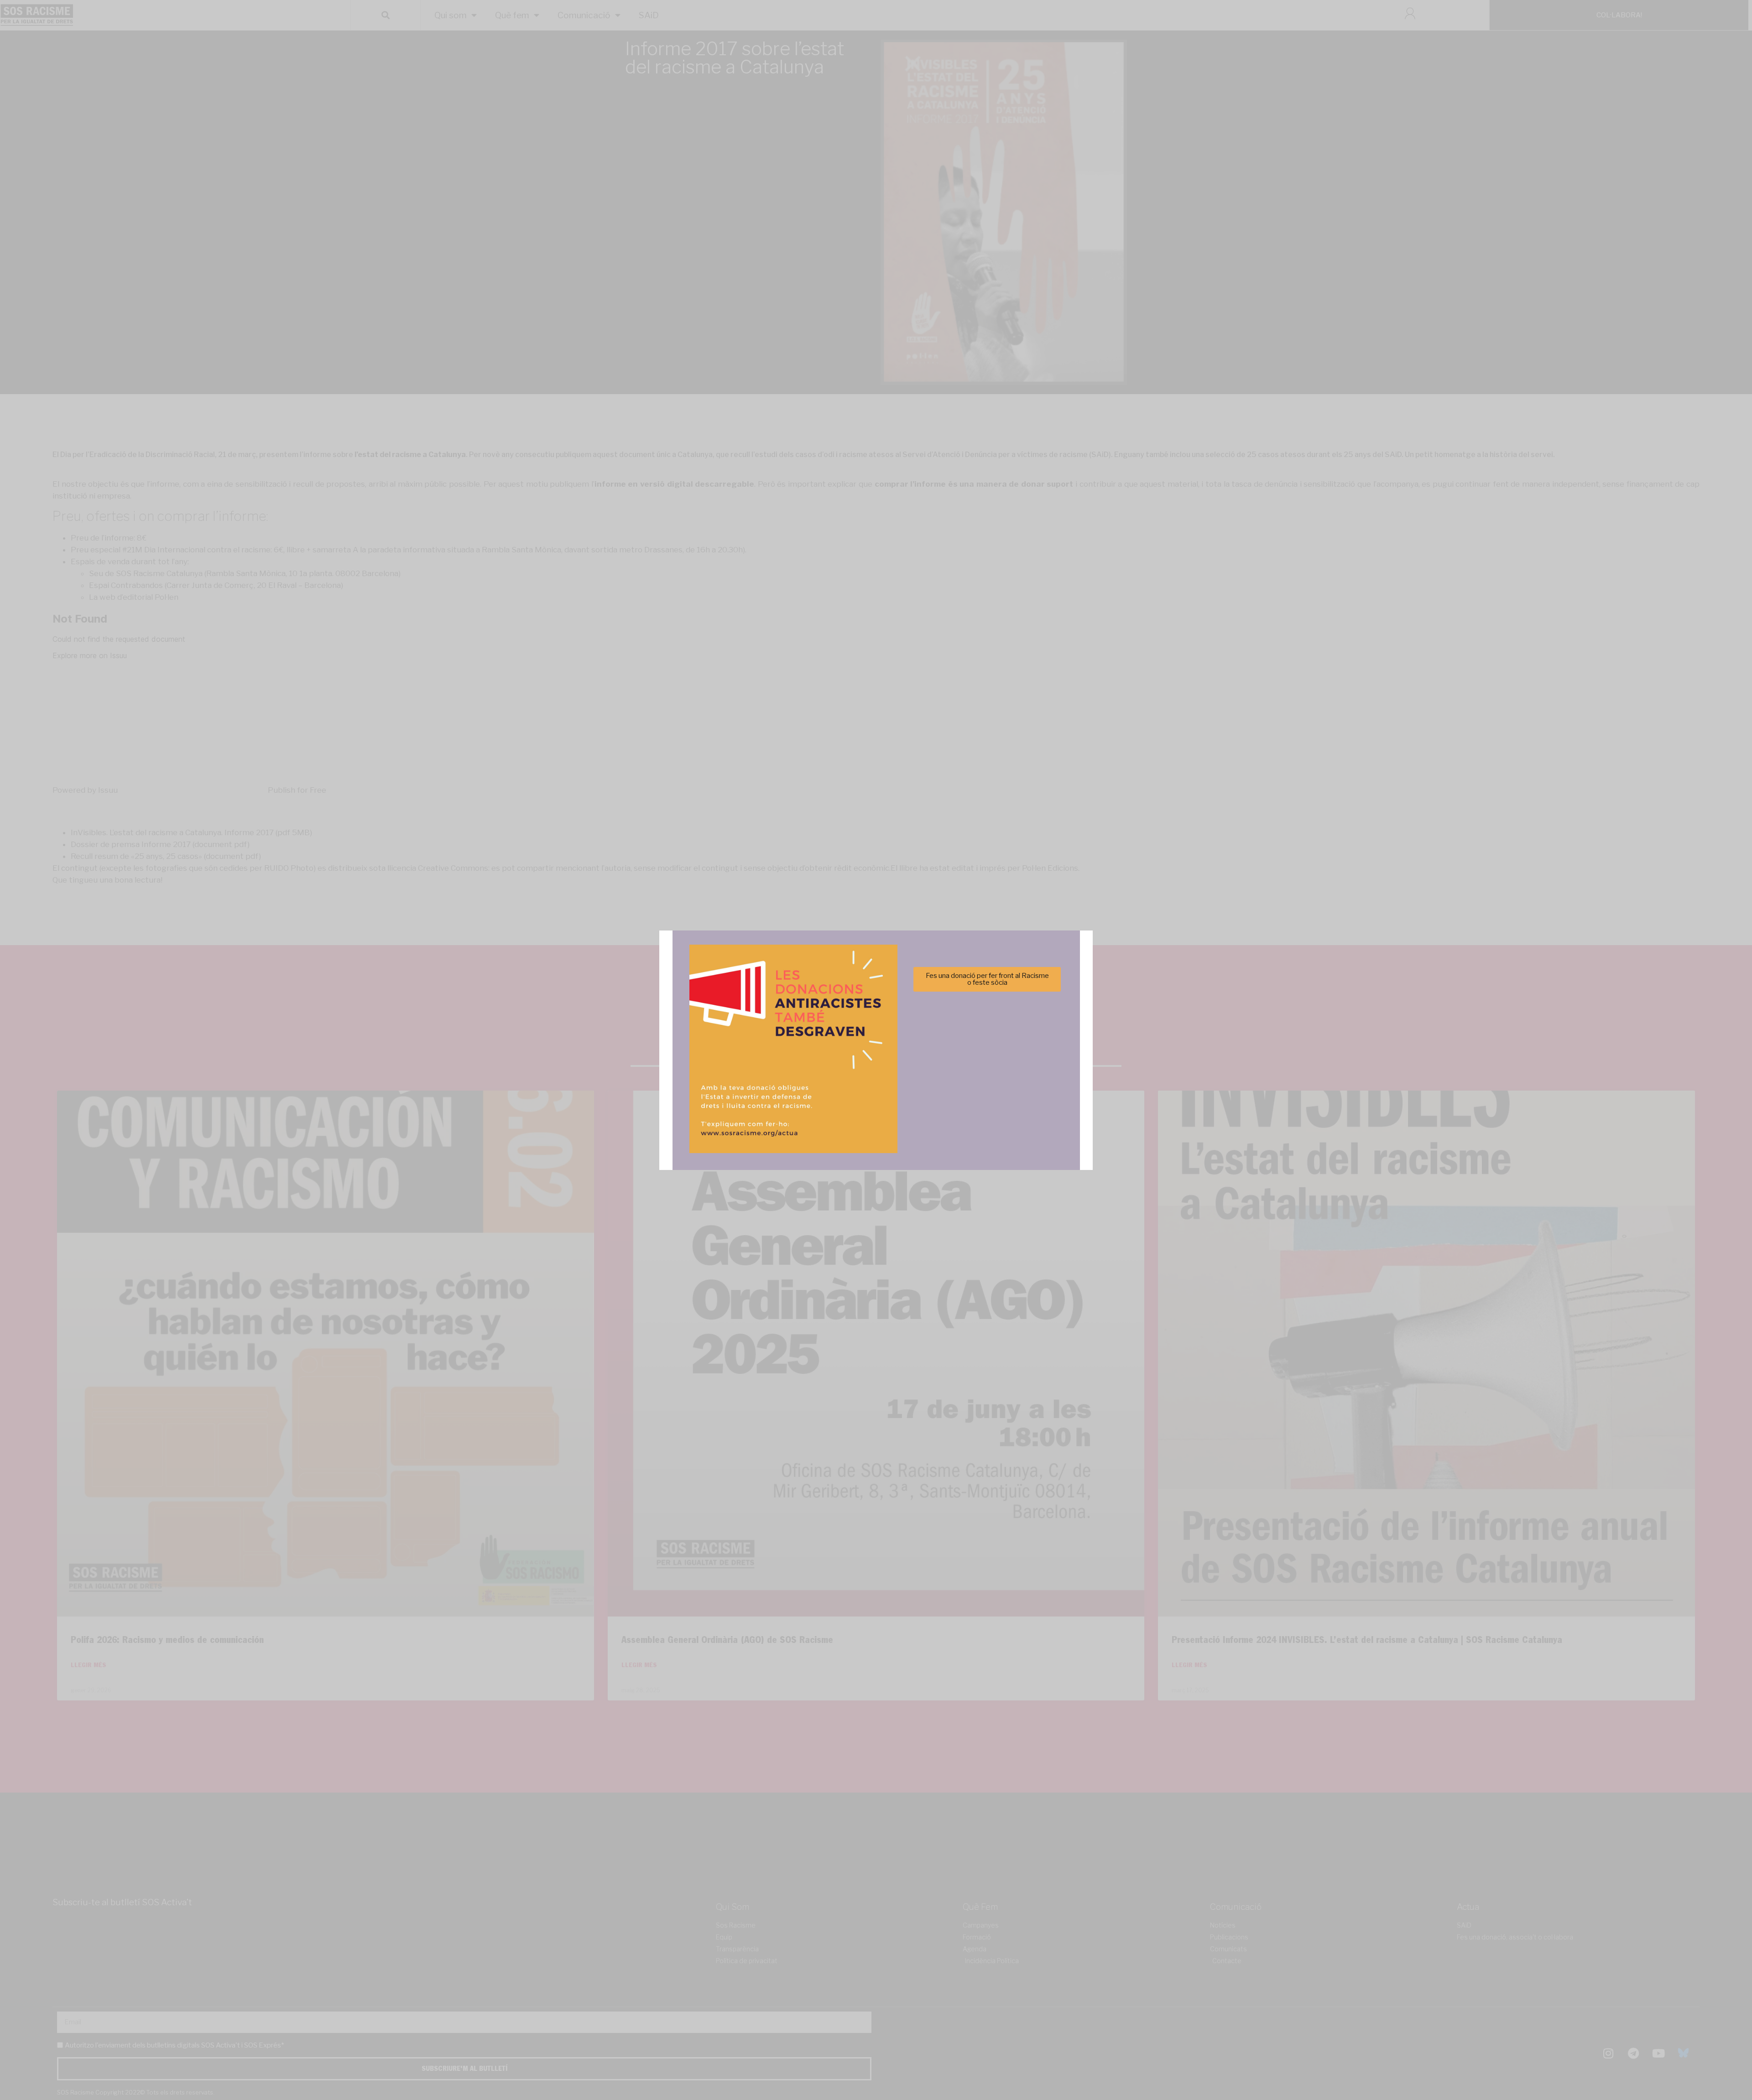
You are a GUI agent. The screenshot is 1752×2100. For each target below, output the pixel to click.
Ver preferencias (967, 1081)
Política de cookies (814, 1103)
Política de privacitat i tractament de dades (900, 1103)
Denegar (876, 1081)
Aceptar (785, 1081)
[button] (1005, 1000)
